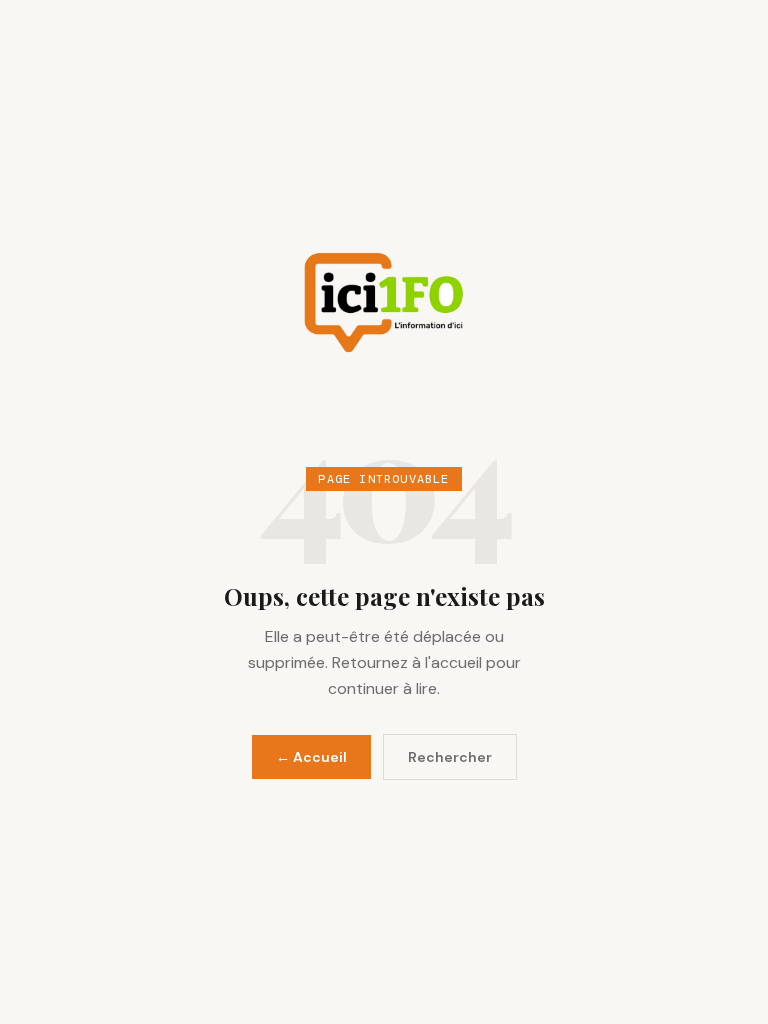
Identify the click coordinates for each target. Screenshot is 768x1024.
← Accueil (311, 757)
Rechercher (450, 757)
